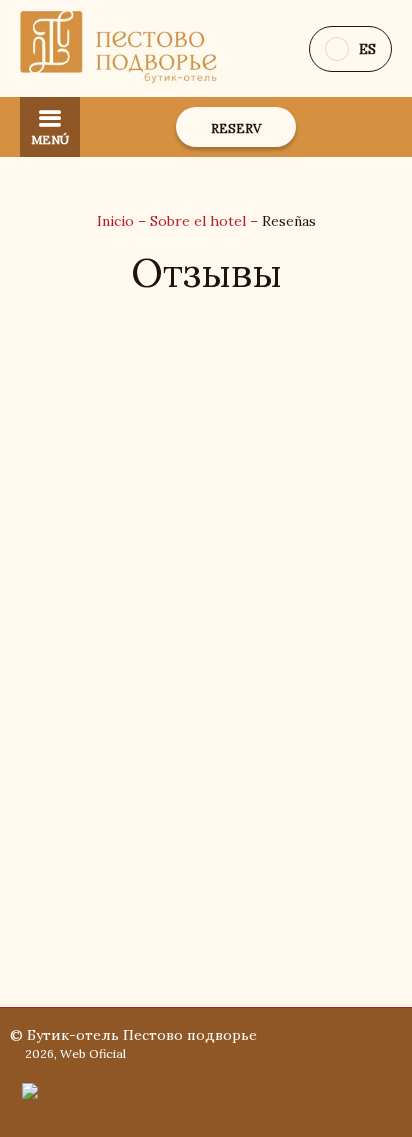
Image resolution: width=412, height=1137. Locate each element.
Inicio (117, 221)
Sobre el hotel (200, 221)
